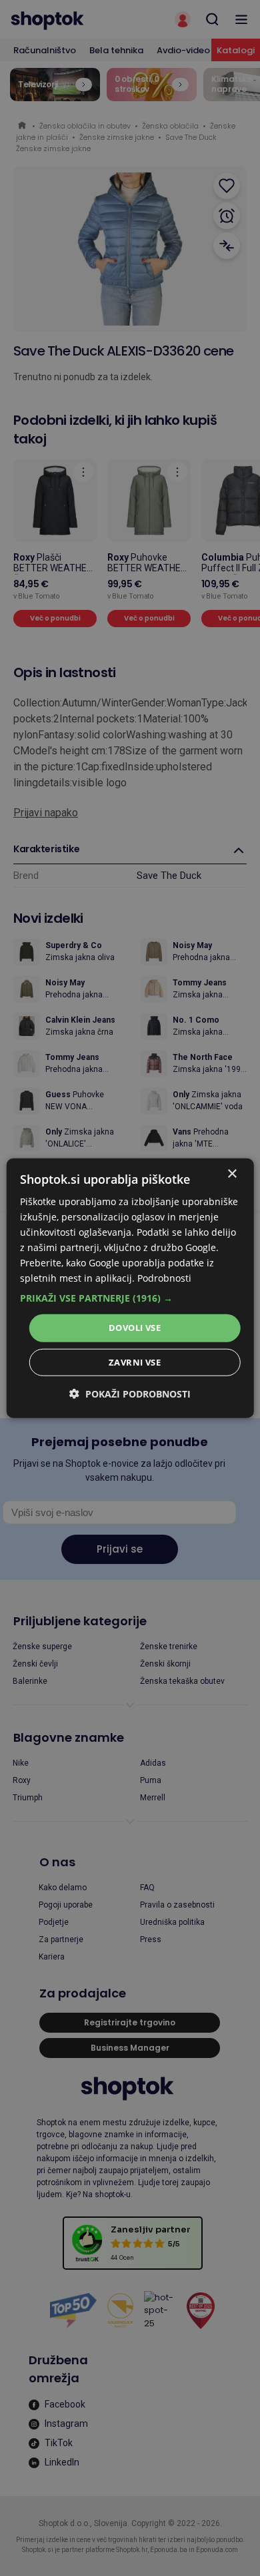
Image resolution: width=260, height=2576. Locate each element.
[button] (130, 1298)
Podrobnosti (164, 1278)
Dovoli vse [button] (135, 1328)
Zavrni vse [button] (135, 1362)
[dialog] (130, 1288)
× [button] (232, 1173)
